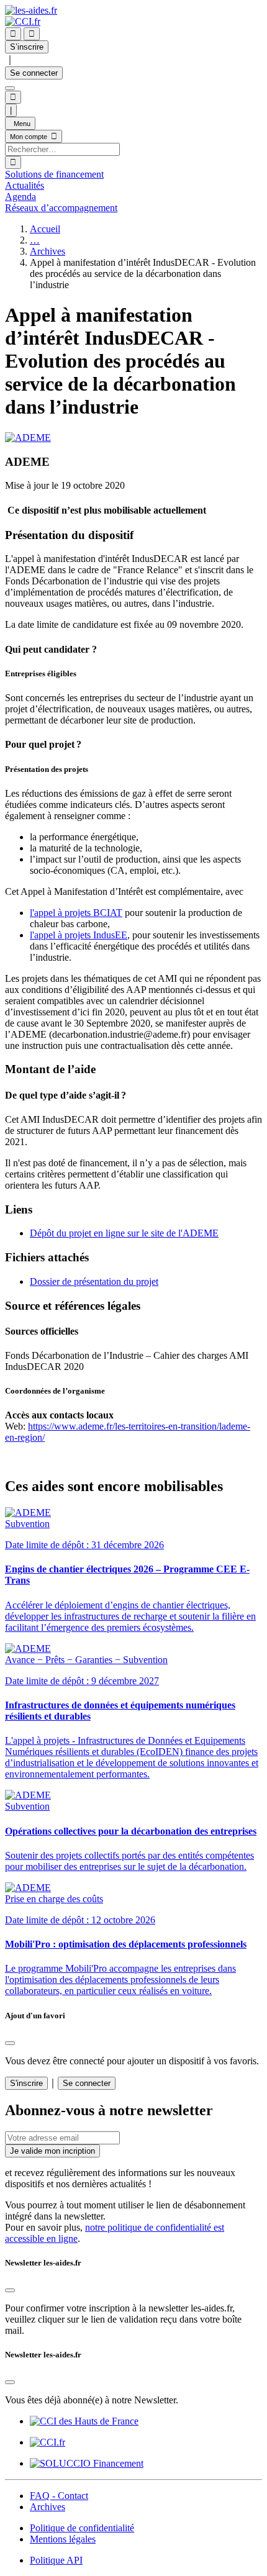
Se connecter (34, 73)
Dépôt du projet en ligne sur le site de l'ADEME (124, 1233)
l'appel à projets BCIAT (76, 913)
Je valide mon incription (52, 2151)
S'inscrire (26, 2083)
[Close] (10, 2043)
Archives (48, 251)
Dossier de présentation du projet (94, 1281)
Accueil (45, 229)
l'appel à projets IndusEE (79, 935)
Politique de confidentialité (82, 2528)
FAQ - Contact (59, 2496)
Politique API (56, 2560)
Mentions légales (63, 2539)
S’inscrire (27, 47)
